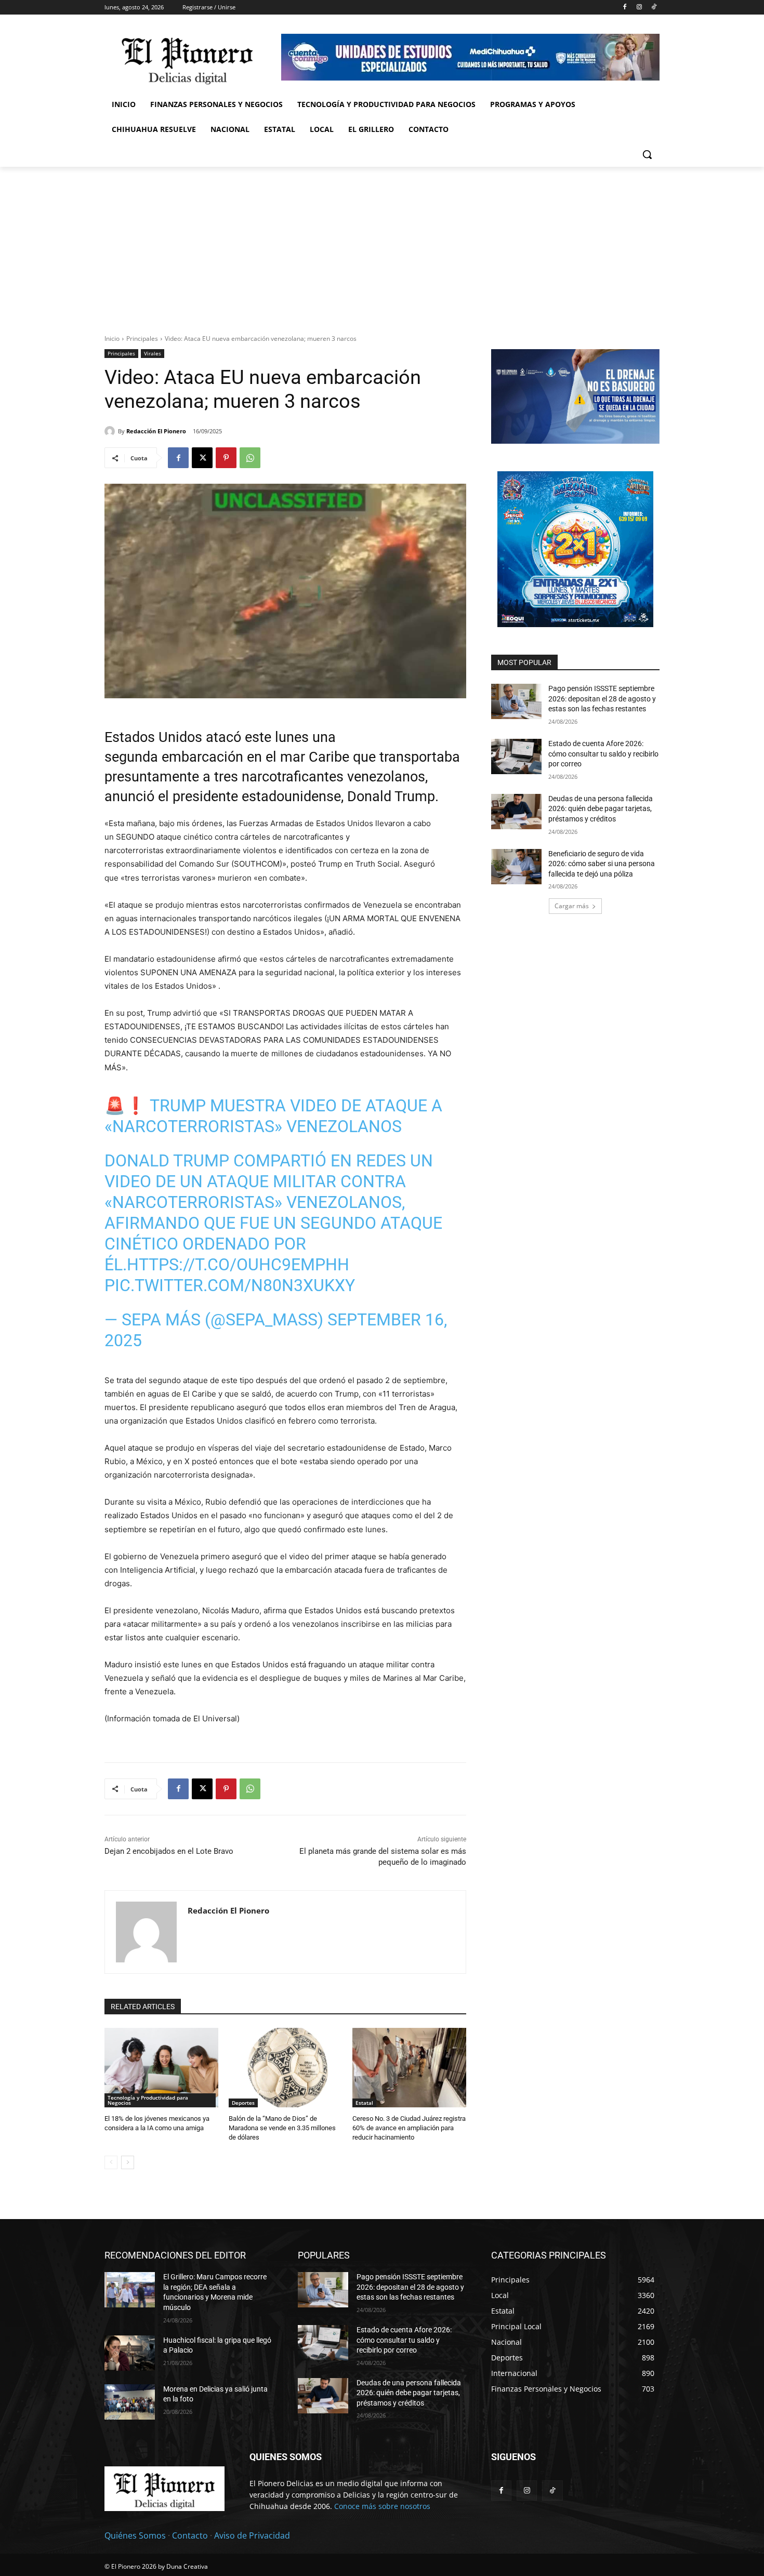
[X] (202, 458)
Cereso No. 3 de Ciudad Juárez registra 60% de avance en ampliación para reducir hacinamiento (409, 2128)
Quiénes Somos (135, 2535)
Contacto (190, 2535)
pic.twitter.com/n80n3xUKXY (230, 1285)
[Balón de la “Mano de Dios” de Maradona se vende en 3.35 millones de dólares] (286, 2068)
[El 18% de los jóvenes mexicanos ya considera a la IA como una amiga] (161, 2068)
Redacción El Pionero (156, 431)
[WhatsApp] (250, 458)
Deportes (243, 2103)
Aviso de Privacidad (252, 2535)
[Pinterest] (226, 458)
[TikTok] (654, 8)
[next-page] (128, 2162)
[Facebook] (625, 8)
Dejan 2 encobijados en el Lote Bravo (169, 1851)
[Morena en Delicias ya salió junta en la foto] (130, 2402)
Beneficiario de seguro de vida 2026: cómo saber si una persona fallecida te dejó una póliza (602, 864)
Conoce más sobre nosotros (382, 2506)
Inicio (112, 338)
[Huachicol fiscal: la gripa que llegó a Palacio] (130, 2353)
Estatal (364, 2103)
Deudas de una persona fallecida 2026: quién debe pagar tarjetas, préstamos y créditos (601, 809)
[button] (647, 154)
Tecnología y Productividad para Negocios (148, 2100)
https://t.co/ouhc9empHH (238, 1265)
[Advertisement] (382, 245)
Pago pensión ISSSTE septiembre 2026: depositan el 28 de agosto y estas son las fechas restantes (602, 699)
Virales (153, 353)
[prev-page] (111, 2162)
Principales (142, 338)
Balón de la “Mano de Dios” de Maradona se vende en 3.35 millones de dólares (282, 2128)
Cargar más (572, 906)
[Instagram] (639, 8)
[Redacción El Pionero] (111, 431)
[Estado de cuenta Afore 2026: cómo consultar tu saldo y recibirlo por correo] (516, 756)
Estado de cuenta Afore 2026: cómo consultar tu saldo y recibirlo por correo (603, 754)
